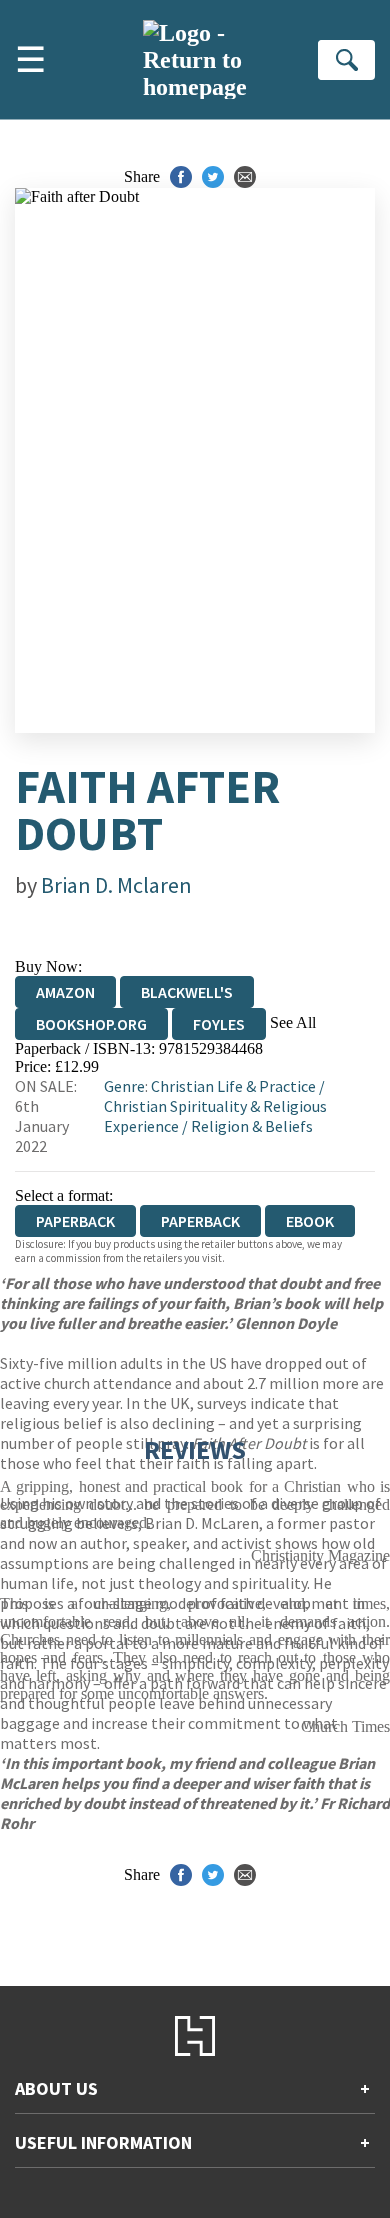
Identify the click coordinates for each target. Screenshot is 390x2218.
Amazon (65, 992)
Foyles (219, 1024)
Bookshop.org (91, 1024)
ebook (310, 1221)
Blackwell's (187, 992)
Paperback (200, 1221)
